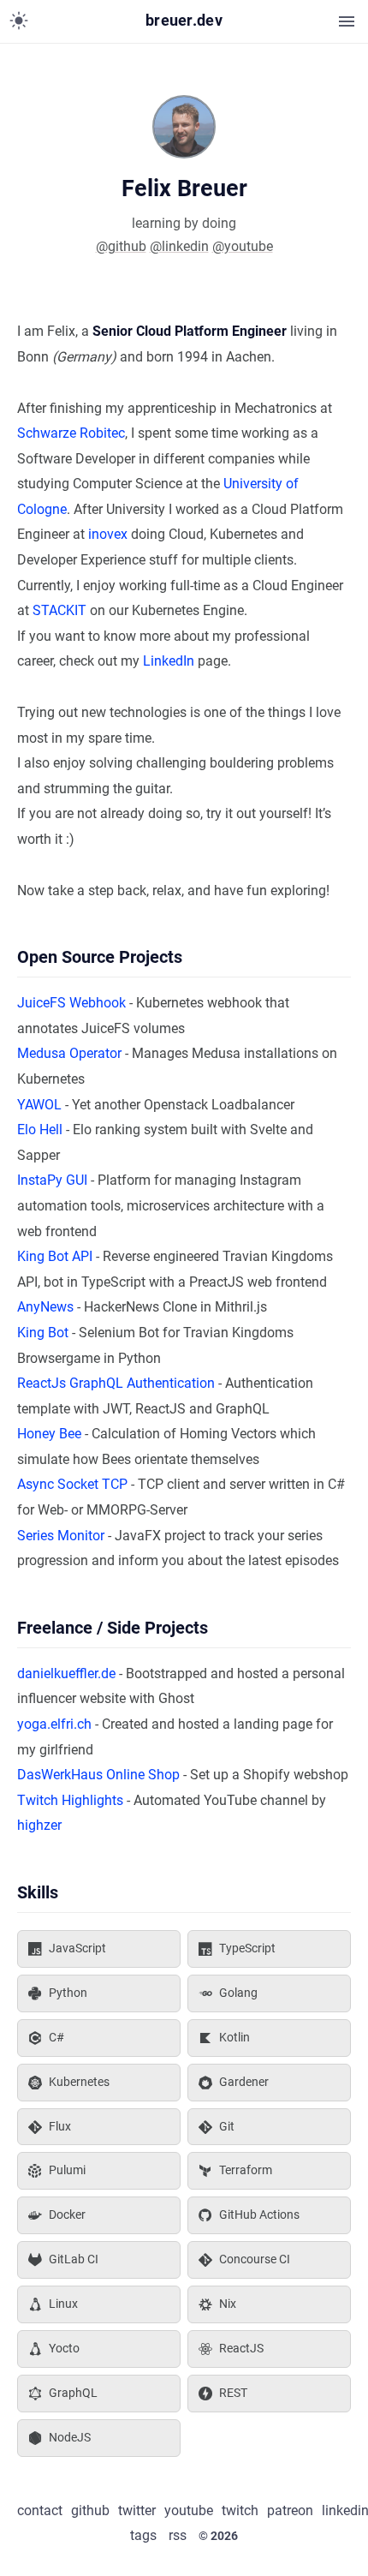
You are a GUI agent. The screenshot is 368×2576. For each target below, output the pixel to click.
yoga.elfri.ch (54, 1724)
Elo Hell (40, 1130)
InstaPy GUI (52, 1180)
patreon (290, 2510)
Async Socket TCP (72, 1484)
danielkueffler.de (66, 1674)
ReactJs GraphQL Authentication (116, 1383)
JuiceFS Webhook (71, 1003)
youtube (189, 2510)
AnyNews (45, 1307)
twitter (137, 2510)
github (90, 2510)
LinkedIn (169, 661)
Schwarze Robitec (71, 433)
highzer (39, 1825)
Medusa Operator (69, 1053)
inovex (108, 534)
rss (178, 2535)
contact (40, 2510)
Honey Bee (49, 1434)
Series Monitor (61, 1536)
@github (121, 246)
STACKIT (59, 610)
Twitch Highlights (70, 1800)
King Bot (43, 1333)
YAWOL (39, 1105)
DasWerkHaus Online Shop (98, 1775)
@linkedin (179, 246)
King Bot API (55, 1256)
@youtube (243, 246)
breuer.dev (184, 21)
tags (143, 2535)
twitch (240, 2510)
